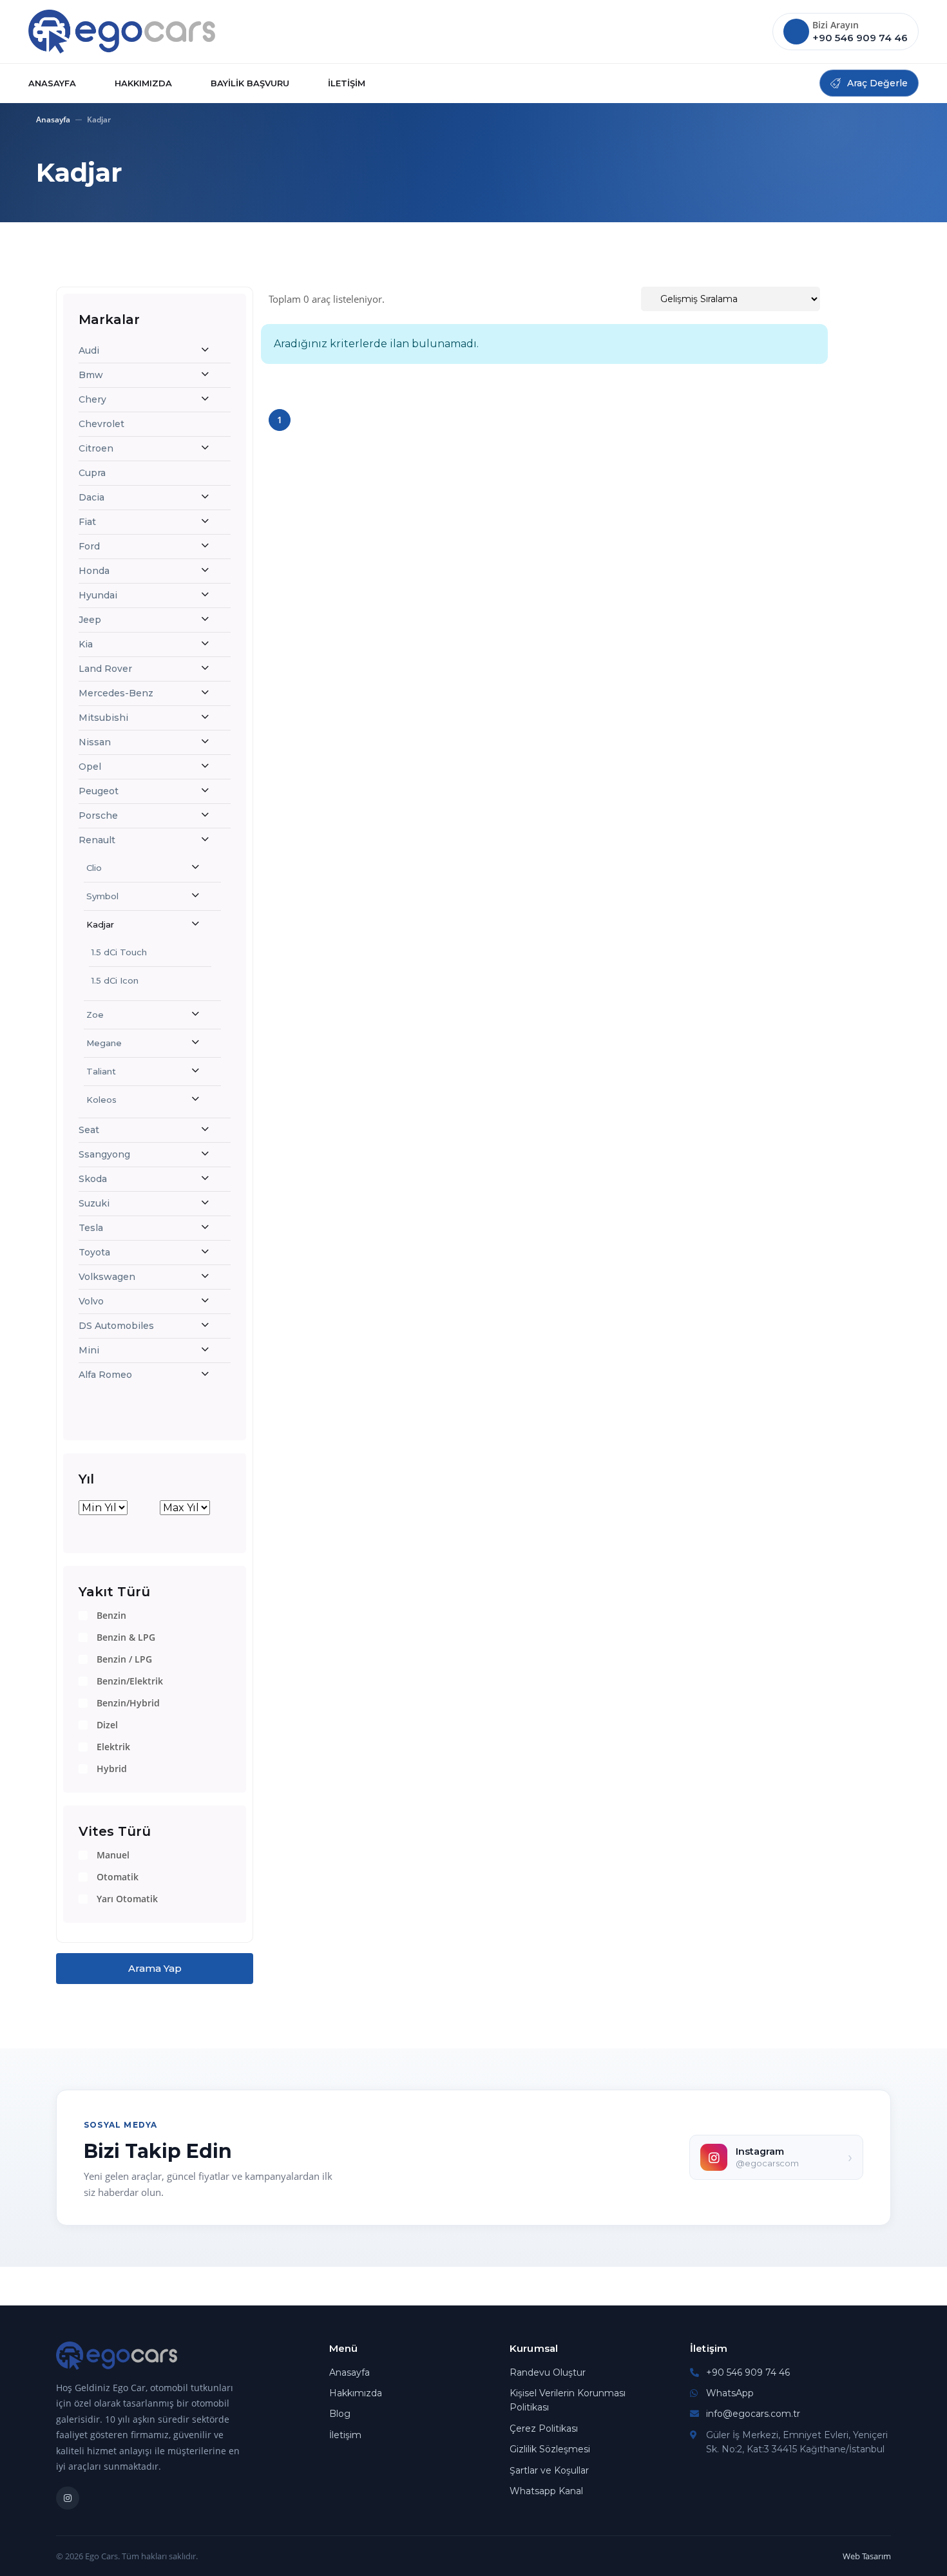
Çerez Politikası (544, 2428)
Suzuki (94, 1203)
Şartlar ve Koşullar (549, 2470)
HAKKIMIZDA (143, 83)
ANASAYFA (52, 83)
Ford (89, 546)
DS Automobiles (116, 1326)
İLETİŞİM (347, 83)
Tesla (91, 1228)
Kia (86, 644)
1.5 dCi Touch (119, 952)
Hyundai (98, 595)
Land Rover (105, 669)
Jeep (90, 620)
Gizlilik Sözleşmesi (550, 2449)
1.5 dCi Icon (115, 980)
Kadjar (100, 924)
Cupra (92, 473)
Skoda (93, 1179)
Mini (89, 1350)
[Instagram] (68, 2498)
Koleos (101, 1100)
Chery (92, 399)
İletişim (345, 2435)
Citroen (96, 448)
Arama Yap (155, 1968)
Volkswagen (107, 1277)
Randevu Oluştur (548, 2372)
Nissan (95, 742)
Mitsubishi (103, 718)
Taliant (101, 1071)
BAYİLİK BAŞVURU (250, 83)
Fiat (87, 522)
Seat (89, 1130)
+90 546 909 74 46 (748, 2372)
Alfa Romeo (105, 1375)
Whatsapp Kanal (546, 2491)
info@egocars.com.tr (753, 2414)
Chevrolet (101, 424)
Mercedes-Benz (116, 693)
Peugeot (99, 791)
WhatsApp (730, 2393)
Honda (94, 571)
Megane (104, 1043)
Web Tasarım (867, 2556)
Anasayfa (53, 119)
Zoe (95, 1015)
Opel (90, 767)
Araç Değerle (877, 83)
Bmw (91, 375)
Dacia (91, 497)
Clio (94, 868)
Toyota (94, 1252)
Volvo (91, 1301)
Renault (97, 840)
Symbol (102, 896)
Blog (340, 2414)
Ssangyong (104, 1154)
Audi (89, 350)
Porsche (98, 816)
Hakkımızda (356, 2393)
